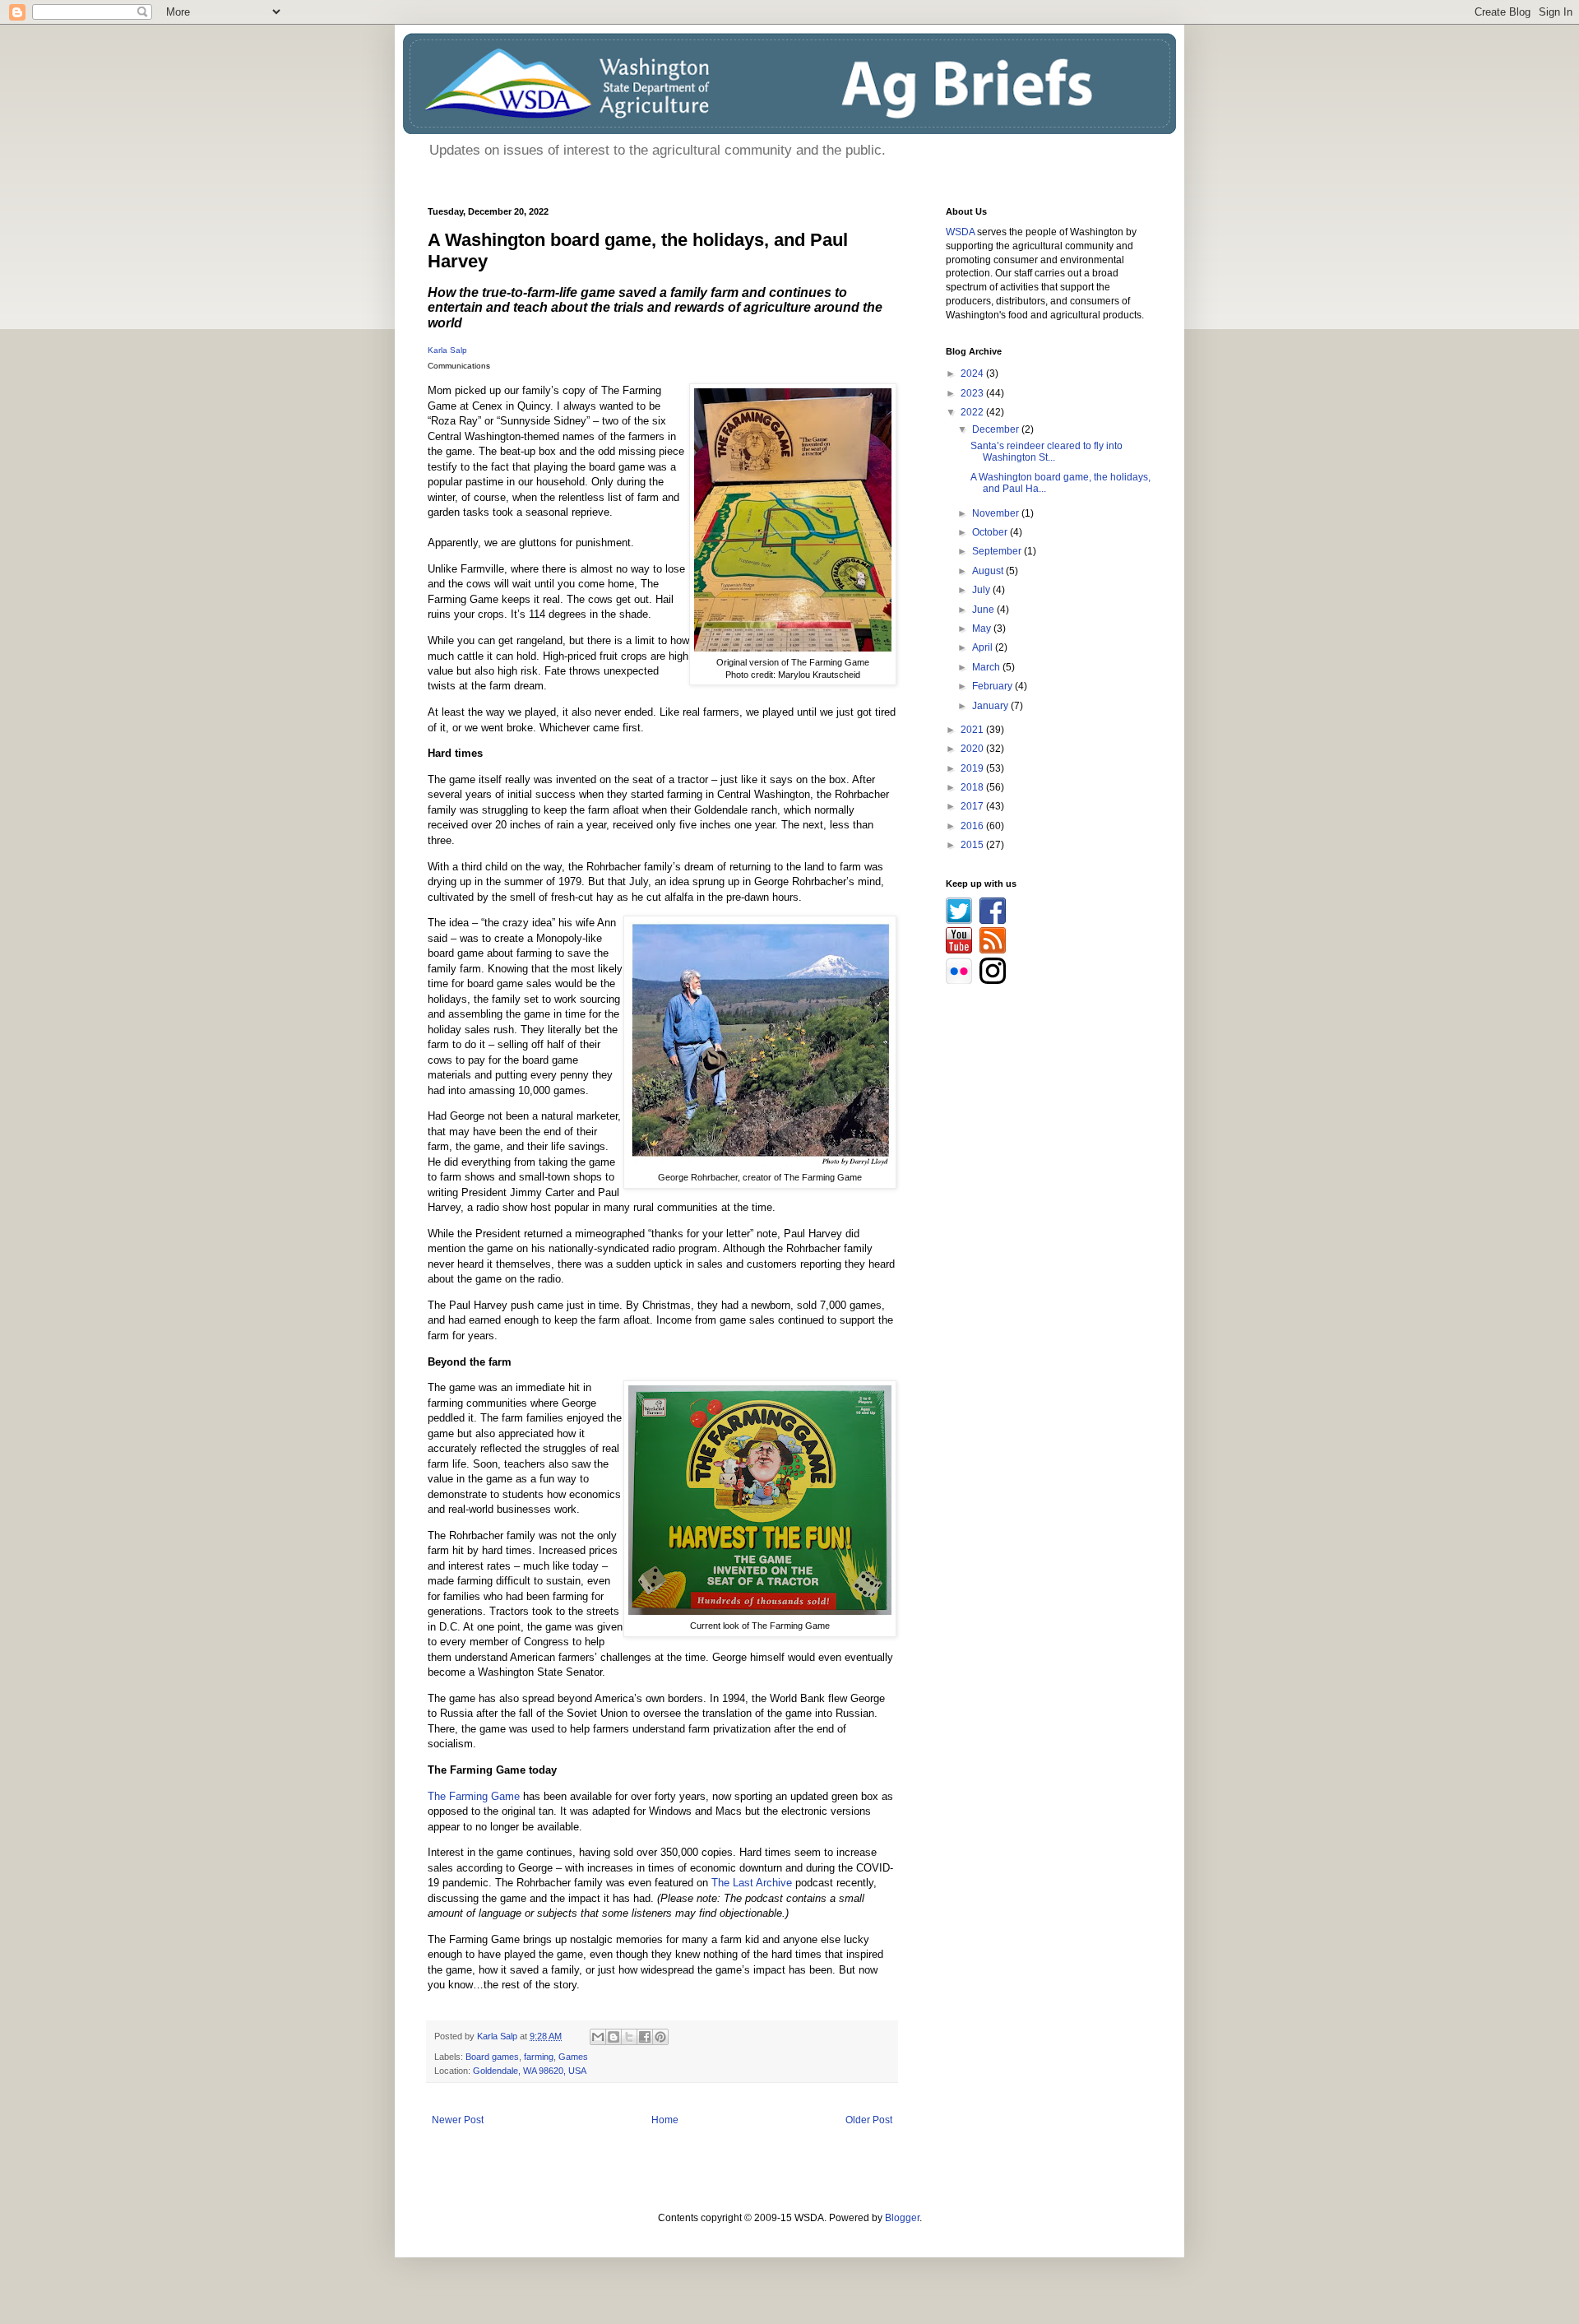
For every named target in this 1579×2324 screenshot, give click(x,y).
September (998, 551)
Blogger (902, 2218)
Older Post (869, 2120)
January (991, 706)
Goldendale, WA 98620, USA (530, 2071)
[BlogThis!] (614, 2037)
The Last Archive (752, 1883)
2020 (973, 749)
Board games (492, 2057)
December (997, 429)
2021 (973, 730)
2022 (973, 412)
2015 (973, 845)
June (984, 610)
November (997, 513)
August (989, 571)
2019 (973, 768)
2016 (973, 826)
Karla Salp (447, 350)
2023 (973, 393)
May (983, 629)
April (984, 647)
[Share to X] (629, 2037)
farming (539, 2057)
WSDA (960, 232)
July (982, 590)
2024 (973, 373)
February (993, 686)
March (987, 667)
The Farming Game (474, 1796)
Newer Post (458, 2120)
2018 (973, 787)
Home (665, 2120)
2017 (973, 806)
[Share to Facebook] (645, 2037)
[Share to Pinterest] (660, 2037)
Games (573, 2057)
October (991, 532)
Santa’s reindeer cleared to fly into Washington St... (1046, 452)
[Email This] (598, 2037)
